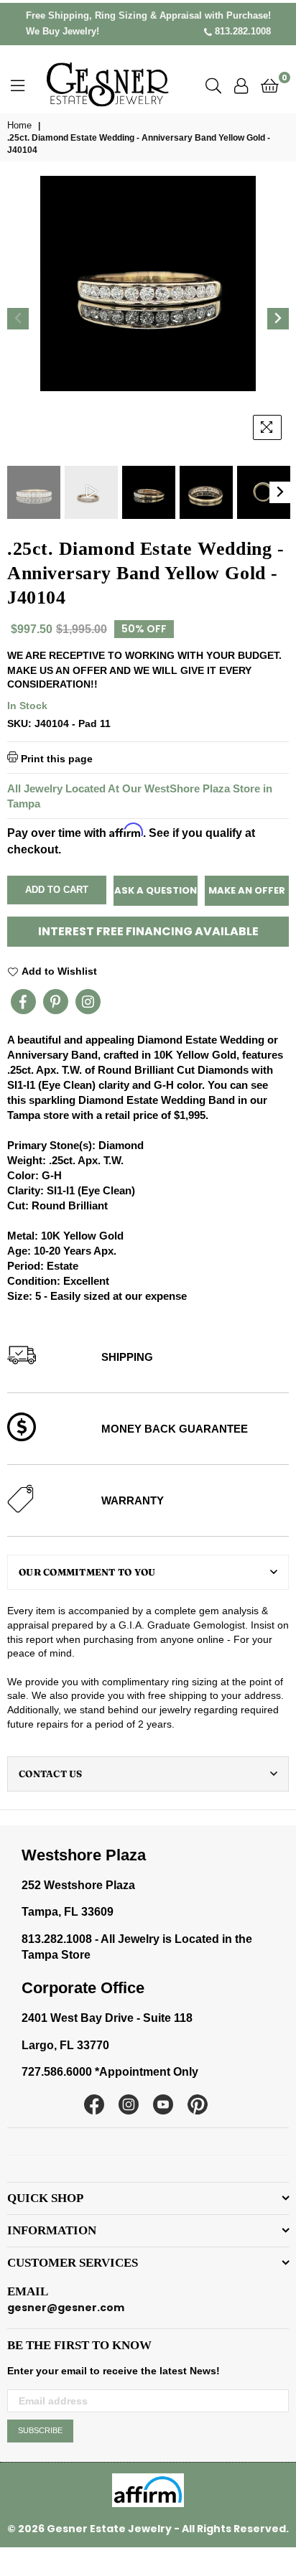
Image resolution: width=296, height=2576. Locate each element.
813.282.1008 (241, 31)
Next (278, 319)
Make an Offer (247, 890)
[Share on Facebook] (23, 1002)
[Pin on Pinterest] (56, 1002)
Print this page (55, 758)
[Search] (213, 85)
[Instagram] (88, 1002)
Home (19, 125)
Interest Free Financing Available (148, 931)
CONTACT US (51, 1774)
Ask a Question (156, 890)
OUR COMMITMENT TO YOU (87, 1572)
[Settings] (241, 85)
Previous (18, 319)
